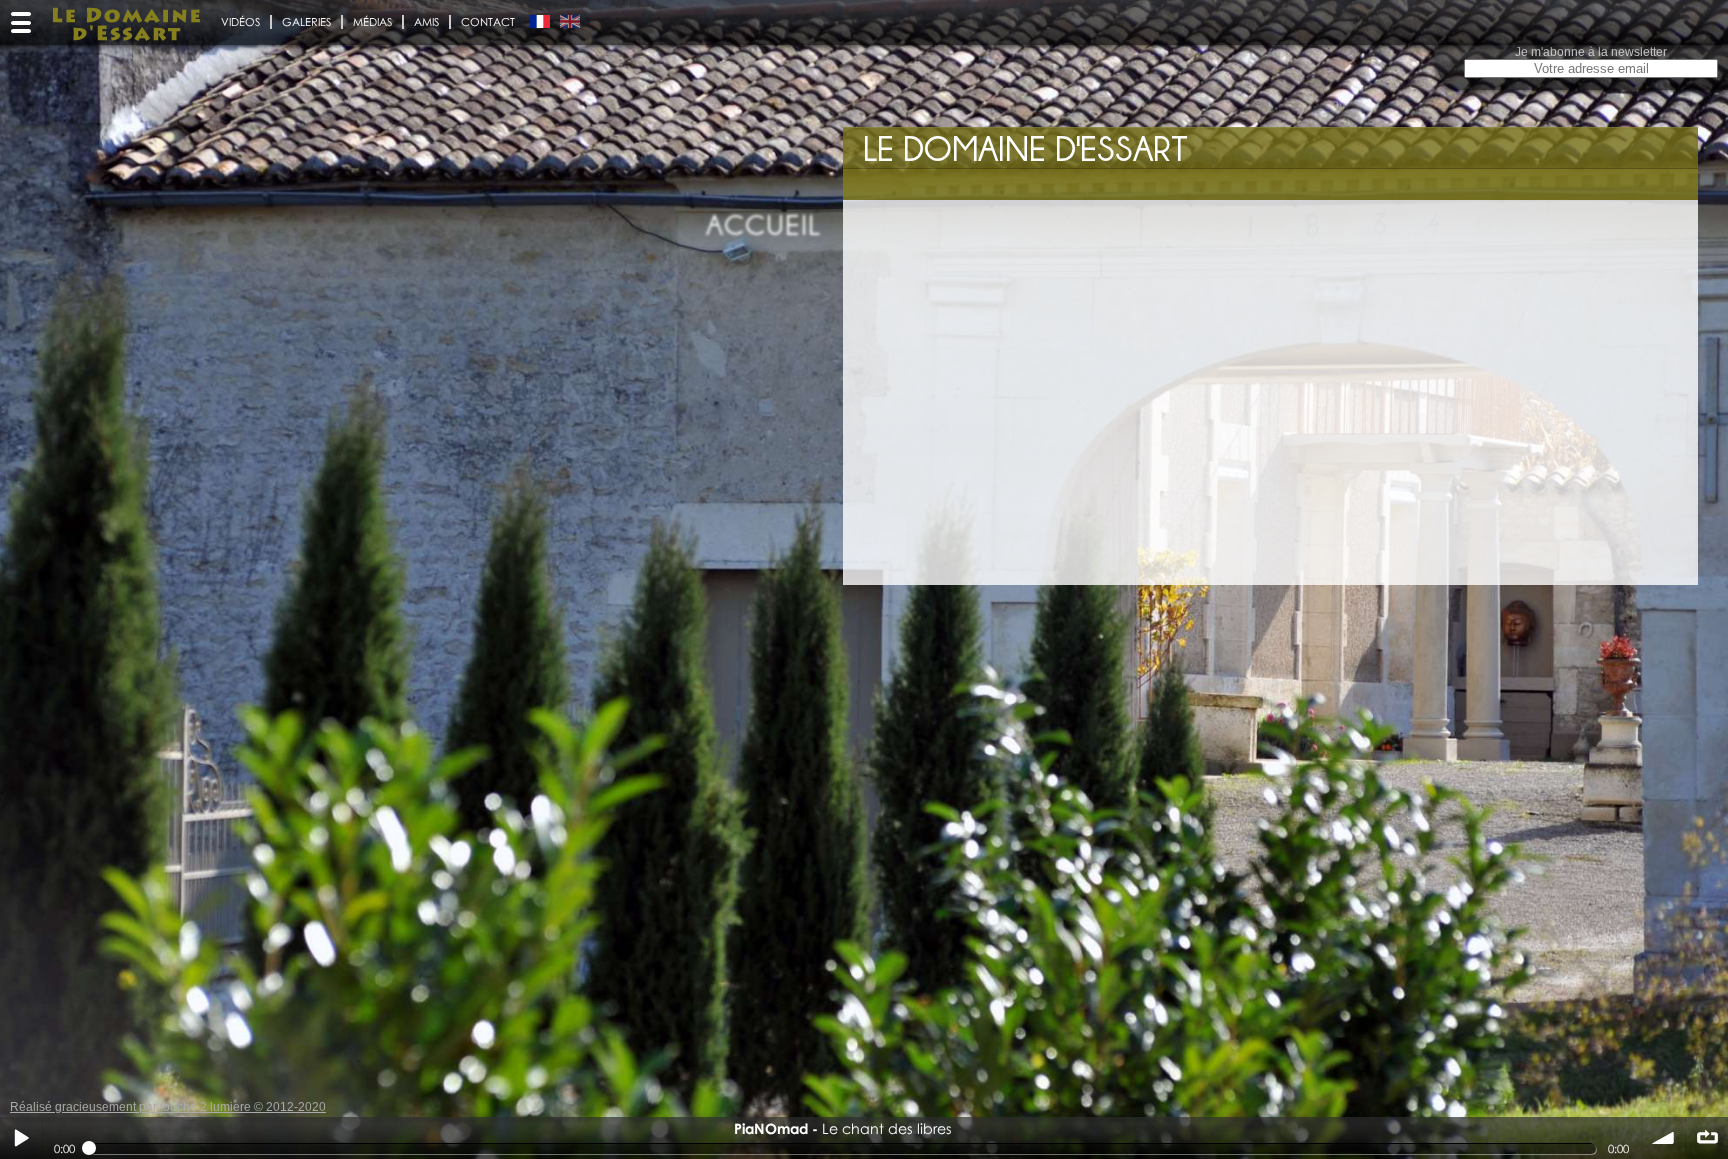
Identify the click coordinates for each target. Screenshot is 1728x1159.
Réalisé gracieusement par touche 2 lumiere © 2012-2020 (168, 1107)
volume (1664, 1138)
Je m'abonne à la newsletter (1591, 52)
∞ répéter (1707, 1138)
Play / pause (21, 1138)
